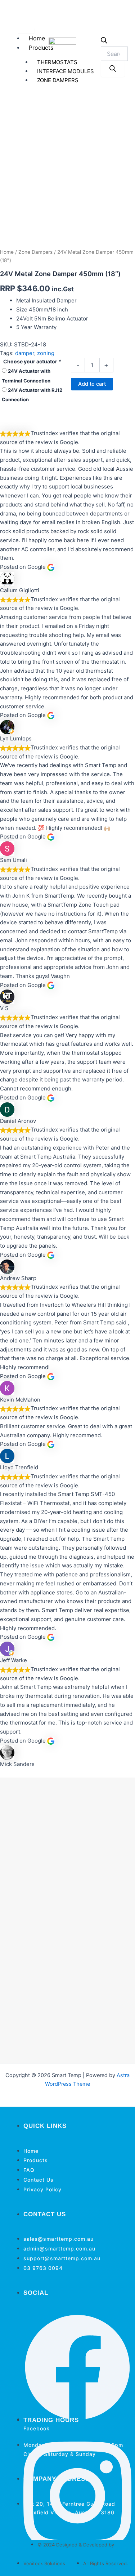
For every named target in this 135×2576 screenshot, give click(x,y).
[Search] (113, 69)
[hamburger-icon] (26, 31)
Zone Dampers (35, 252)
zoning (46, 353)
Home (37, 38)
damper (25, 353)
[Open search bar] (104, 42)
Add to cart (92, 384)
